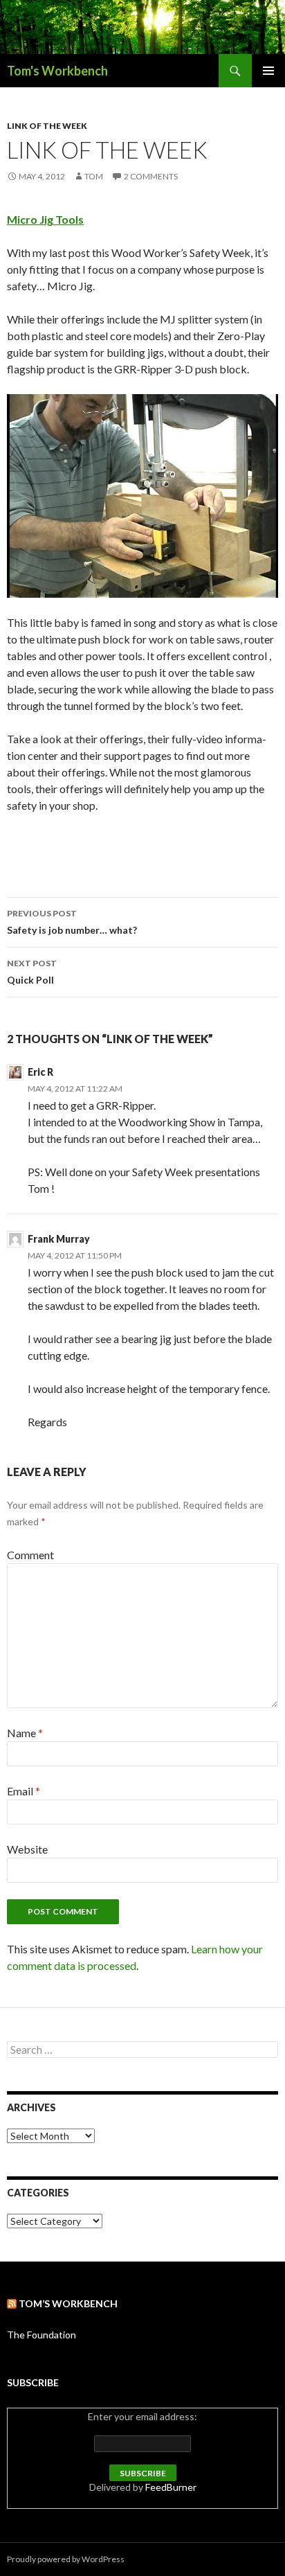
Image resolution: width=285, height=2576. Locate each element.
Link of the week (47, 126)
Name (25, 1733)
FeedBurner (171, 2487)
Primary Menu (268, 71)
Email (24, 1791)
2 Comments (151, 176)
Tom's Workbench (57, 71)
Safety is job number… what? (72, 922)
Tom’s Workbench (68, 2303)
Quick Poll (32, 972)
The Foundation (42, 2335)
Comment (30, 1555)
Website (27, 1849)
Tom (94, 176)
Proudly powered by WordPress (66, 2559)
